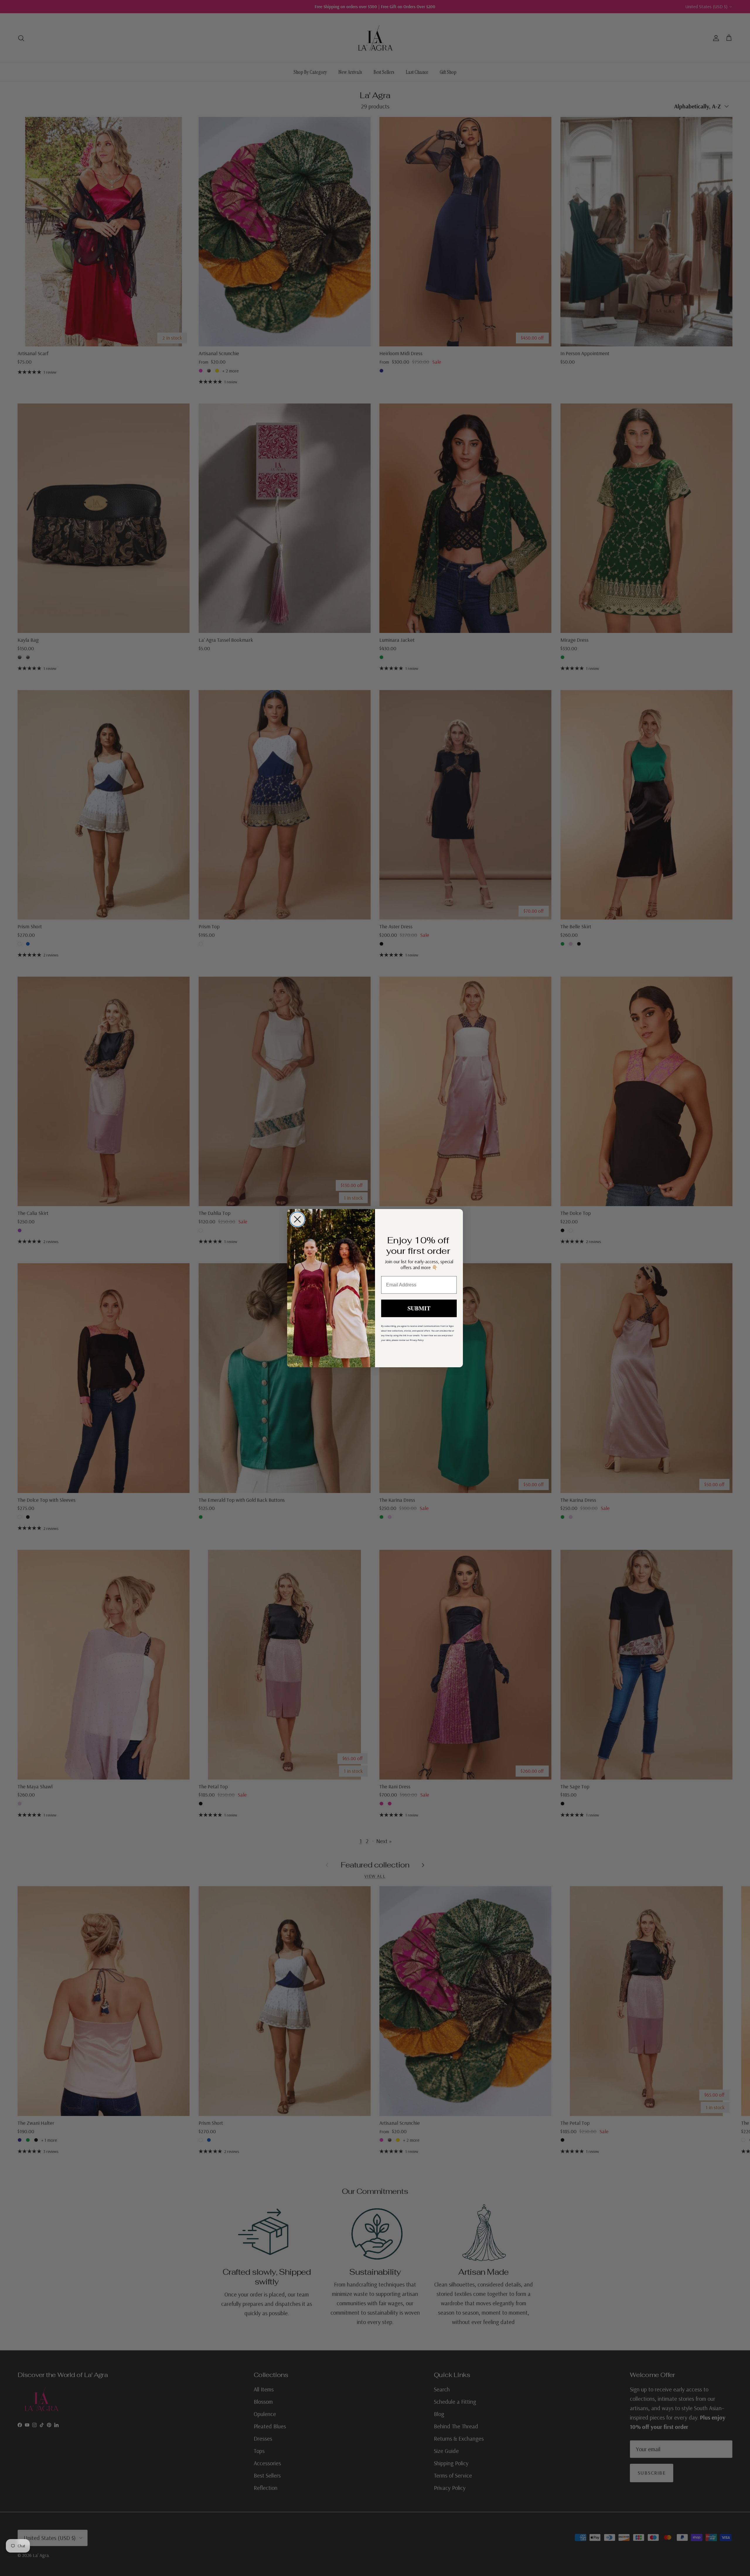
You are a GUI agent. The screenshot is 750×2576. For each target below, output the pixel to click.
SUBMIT (419, 1308)
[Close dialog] (297, 1219)
